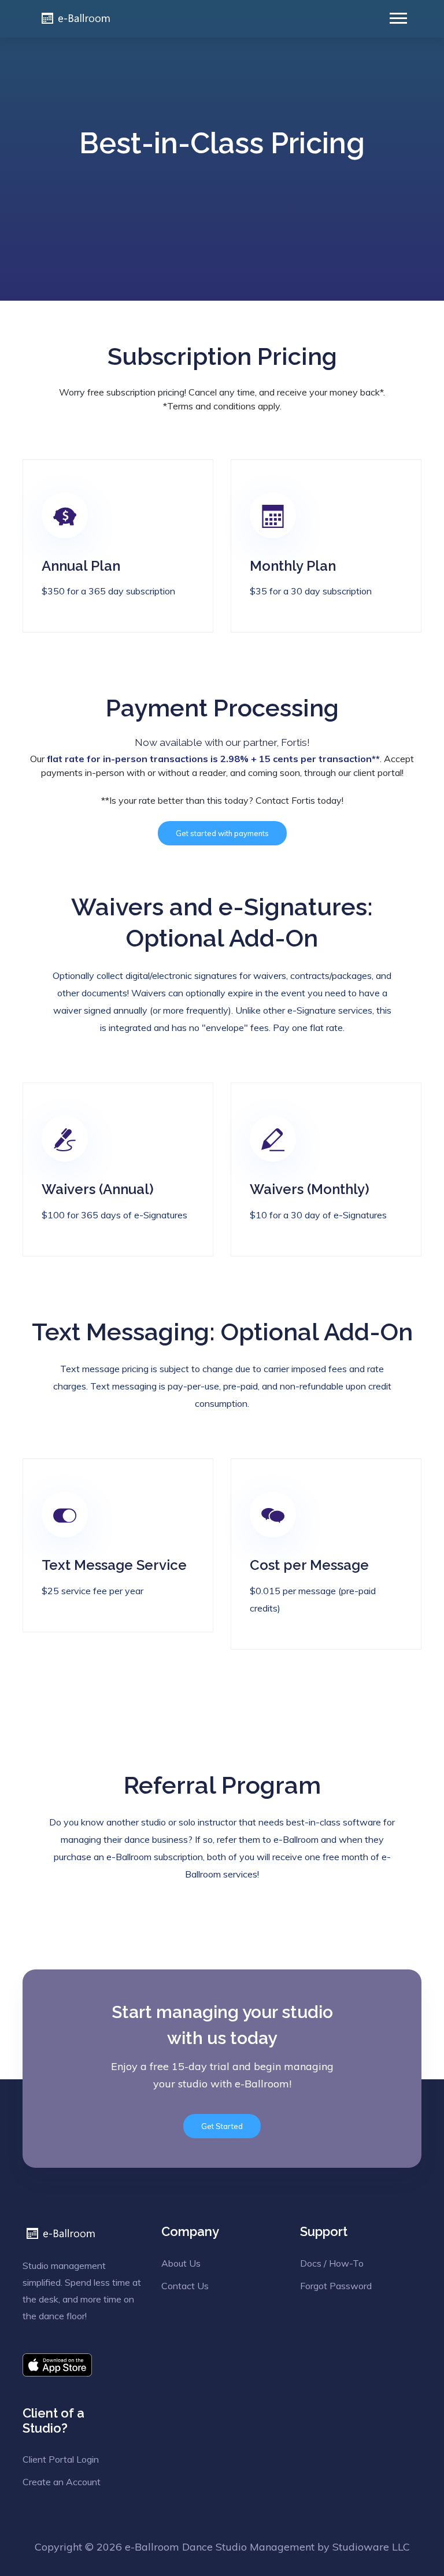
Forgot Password (336, 2286)
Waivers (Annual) (98, 1189)
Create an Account (62, 2482)
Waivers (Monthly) (310, 1189)
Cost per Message (309, 1565)
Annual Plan (81, 566)
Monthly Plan (293, 566)
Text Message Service (114, 1565)
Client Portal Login (61, 2459)
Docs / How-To (332, 2263)
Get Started (222, 2126)
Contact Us (185, 2286)
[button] (397, 16)
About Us (181, 2263)
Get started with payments (222, 833)
